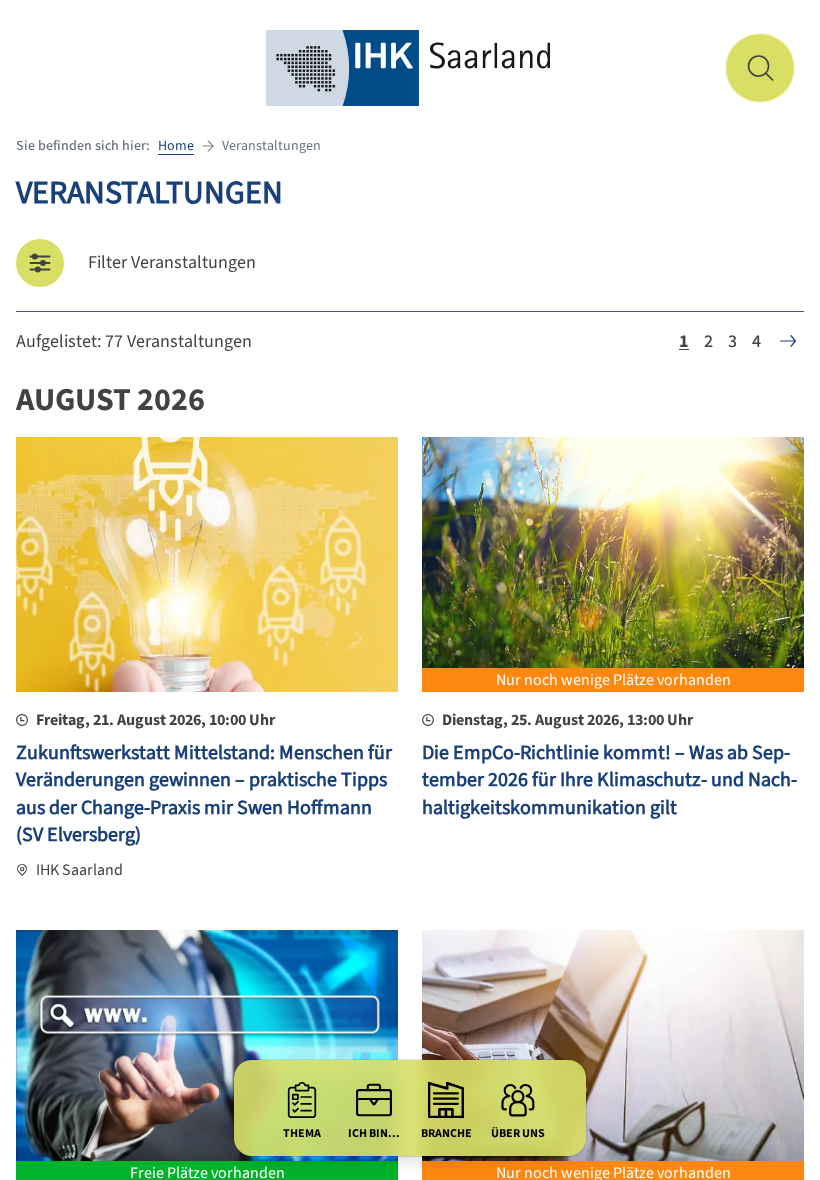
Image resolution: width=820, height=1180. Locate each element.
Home (176, 146)
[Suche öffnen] (760, 68)
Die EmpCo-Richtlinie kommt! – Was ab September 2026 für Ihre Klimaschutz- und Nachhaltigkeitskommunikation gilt (609, 780)
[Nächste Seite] (788, 341)
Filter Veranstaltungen (172, 262)
